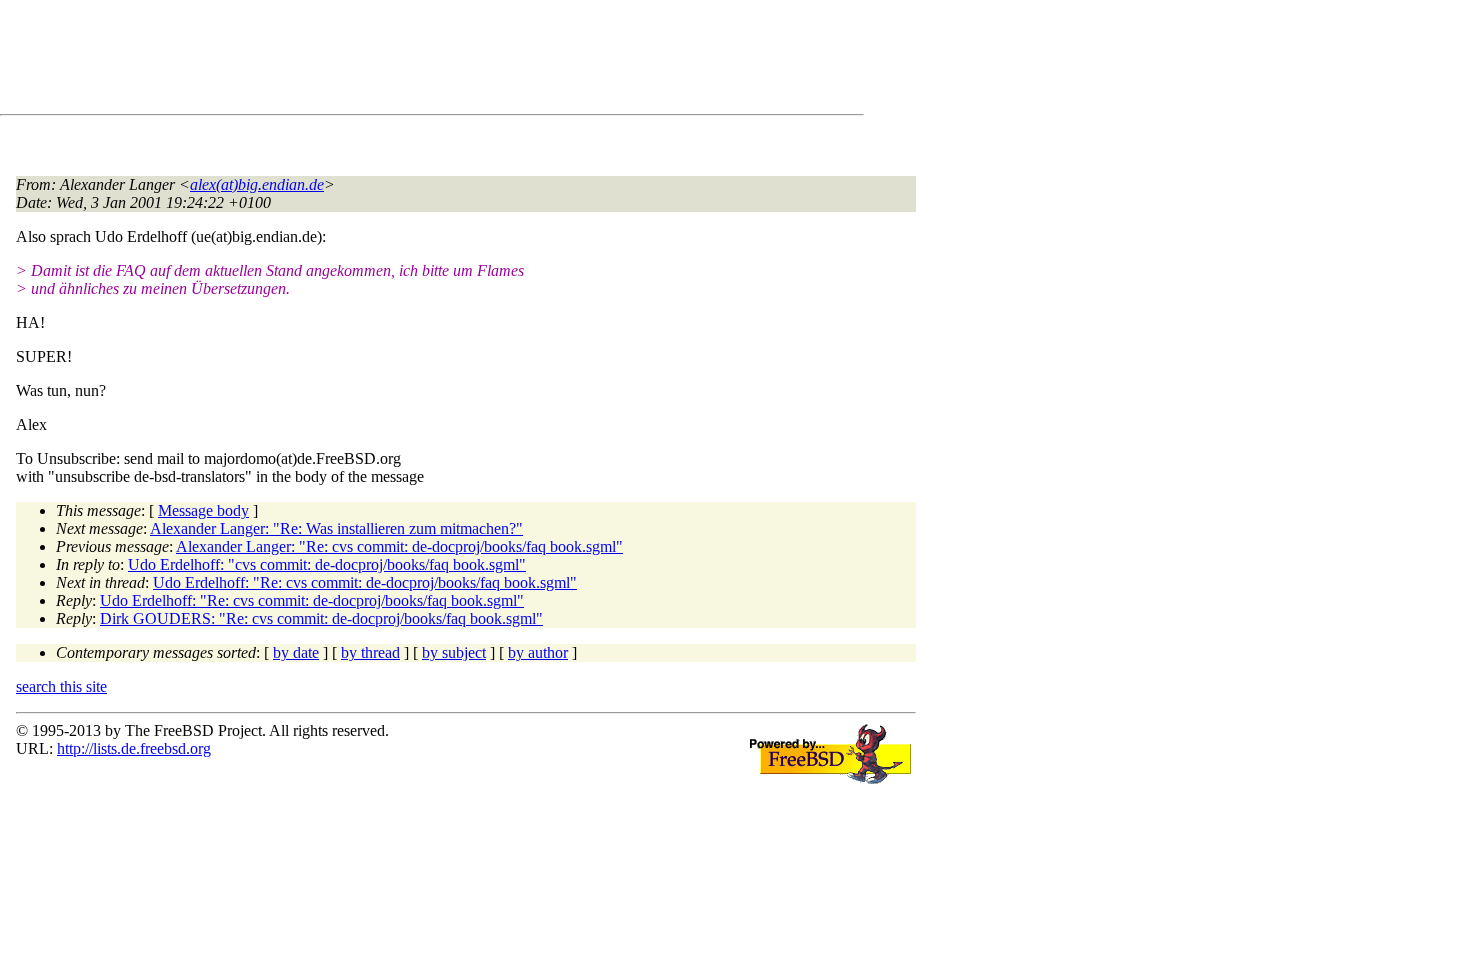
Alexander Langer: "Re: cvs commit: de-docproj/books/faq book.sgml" (399, 546)
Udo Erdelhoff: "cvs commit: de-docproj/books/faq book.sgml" (327, 564)
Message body (203, 510)
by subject (454, 652)
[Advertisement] (380, 61)
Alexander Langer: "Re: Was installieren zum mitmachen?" (336, 528)
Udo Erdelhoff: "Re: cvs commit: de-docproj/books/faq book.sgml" (365, 582)
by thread (370, 652)
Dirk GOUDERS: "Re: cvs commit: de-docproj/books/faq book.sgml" (321, 618)
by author (538, 652)
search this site (61, 686)
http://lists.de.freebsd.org (134, 748)
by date (296, 652)
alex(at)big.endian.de (257, 184)
